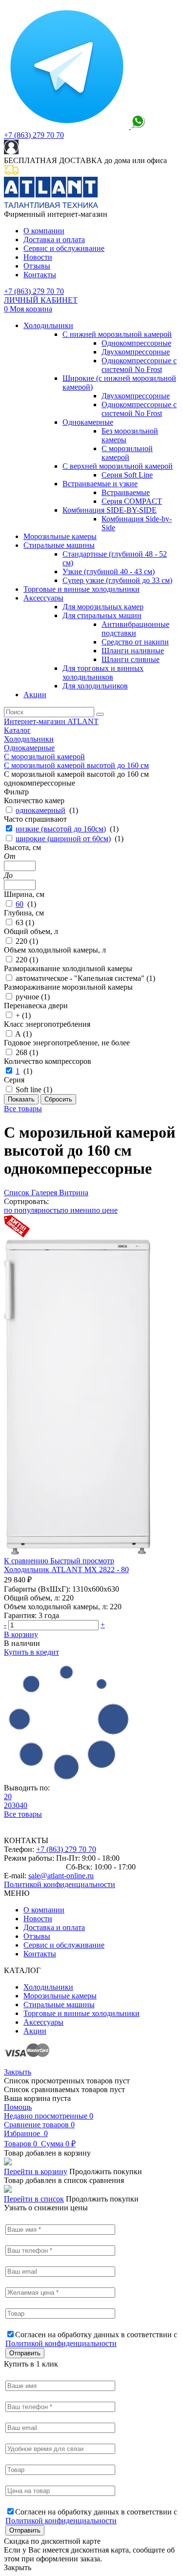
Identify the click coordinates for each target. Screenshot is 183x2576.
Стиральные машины (59, 545)
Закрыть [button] (18, 2567)
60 (20, 904)
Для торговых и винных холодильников (103, 673)
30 (16, 1805)
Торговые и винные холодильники (81, 589)
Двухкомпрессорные (136, 352)
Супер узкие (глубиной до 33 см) (117, 580)
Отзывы (37, 266)
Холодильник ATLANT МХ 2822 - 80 (66, 1569)
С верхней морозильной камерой (118, 466)
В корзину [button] (21, 1634)
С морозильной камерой (127, 453)
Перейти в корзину (36, 2171)
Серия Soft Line (127, 475)
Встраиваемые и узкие (100, 484)
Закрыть (18, 2072)
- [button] (5, 1625)
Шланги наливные (133, 651)
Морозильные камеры (60, 536)
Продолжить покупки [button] (106, 2171)
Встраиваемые (126, 492)
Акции (35, 695)
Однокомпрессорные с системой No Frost (139, 365)
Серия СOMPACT (132, 501)
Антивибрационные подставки (135, 629)
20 (8, 1797)
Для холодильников (95, 686)
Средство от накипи (135, 642)
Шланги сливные (131, 659)
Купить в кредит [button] (31, 1652)
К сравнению (27, 1561)
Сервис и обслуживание (64, 248)
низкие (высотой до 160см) (61, 829)
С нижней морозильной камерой (117, 334)
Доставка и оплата (54, 239)
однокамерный (41, 810)
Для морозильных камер (103, 607)
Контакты (40, 275)
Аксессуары (43, 598)
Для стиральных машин (102, 615)
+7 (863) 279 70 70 (34, 135)
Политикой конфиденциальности (60, 1884)
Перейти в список (34, 2199)
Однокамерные (88, 422)
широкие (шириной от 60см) (63, 839)
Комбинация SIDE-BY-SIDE (110, 510)
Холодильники (48, 325)
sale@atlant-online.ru (61, 1876)
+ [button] (103, 1625)
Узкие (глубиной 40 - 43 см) (109, 571)
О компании (44, 231)
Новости (38, 257)
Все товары (23, 1109)
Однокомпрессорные (136, 343)
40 (23, 1805)
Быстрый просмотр (82, 1561)
